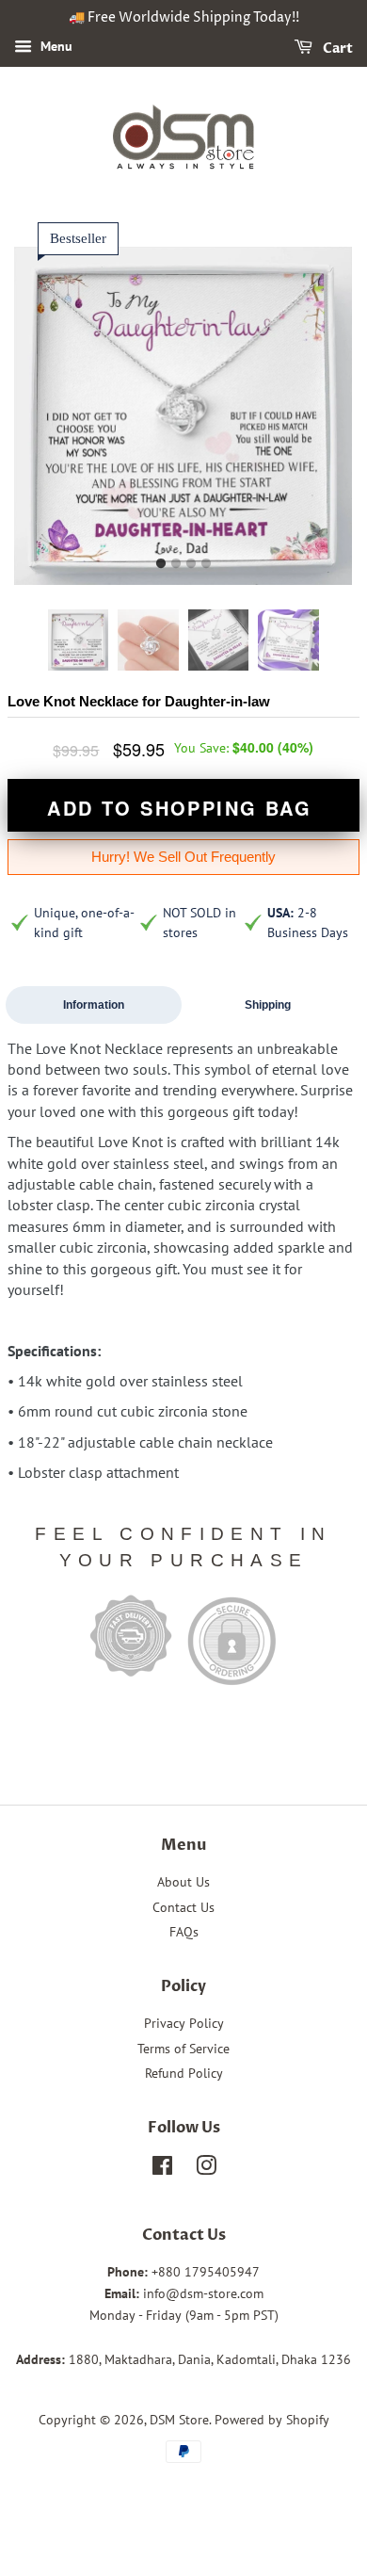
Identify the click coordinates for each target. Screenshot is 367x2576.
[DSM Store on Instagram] (206, 2169)
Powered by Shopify (272, 2420)
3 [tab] (191, 564)
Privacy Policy (184, 2023)
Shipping (268, 1005)
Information (94, 1005)
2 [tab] (176, 564)
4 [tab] (206, 564)
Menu (55, 46)
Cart (336, 49)
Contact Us (183, 1907)
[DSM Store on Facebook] (162, 2169)
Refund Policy (184, 2073)
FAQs (184, 1932)
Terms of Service (183, 2049)
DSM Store (179, 2420)
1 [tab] (161, 564)
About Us (183, 1882)
